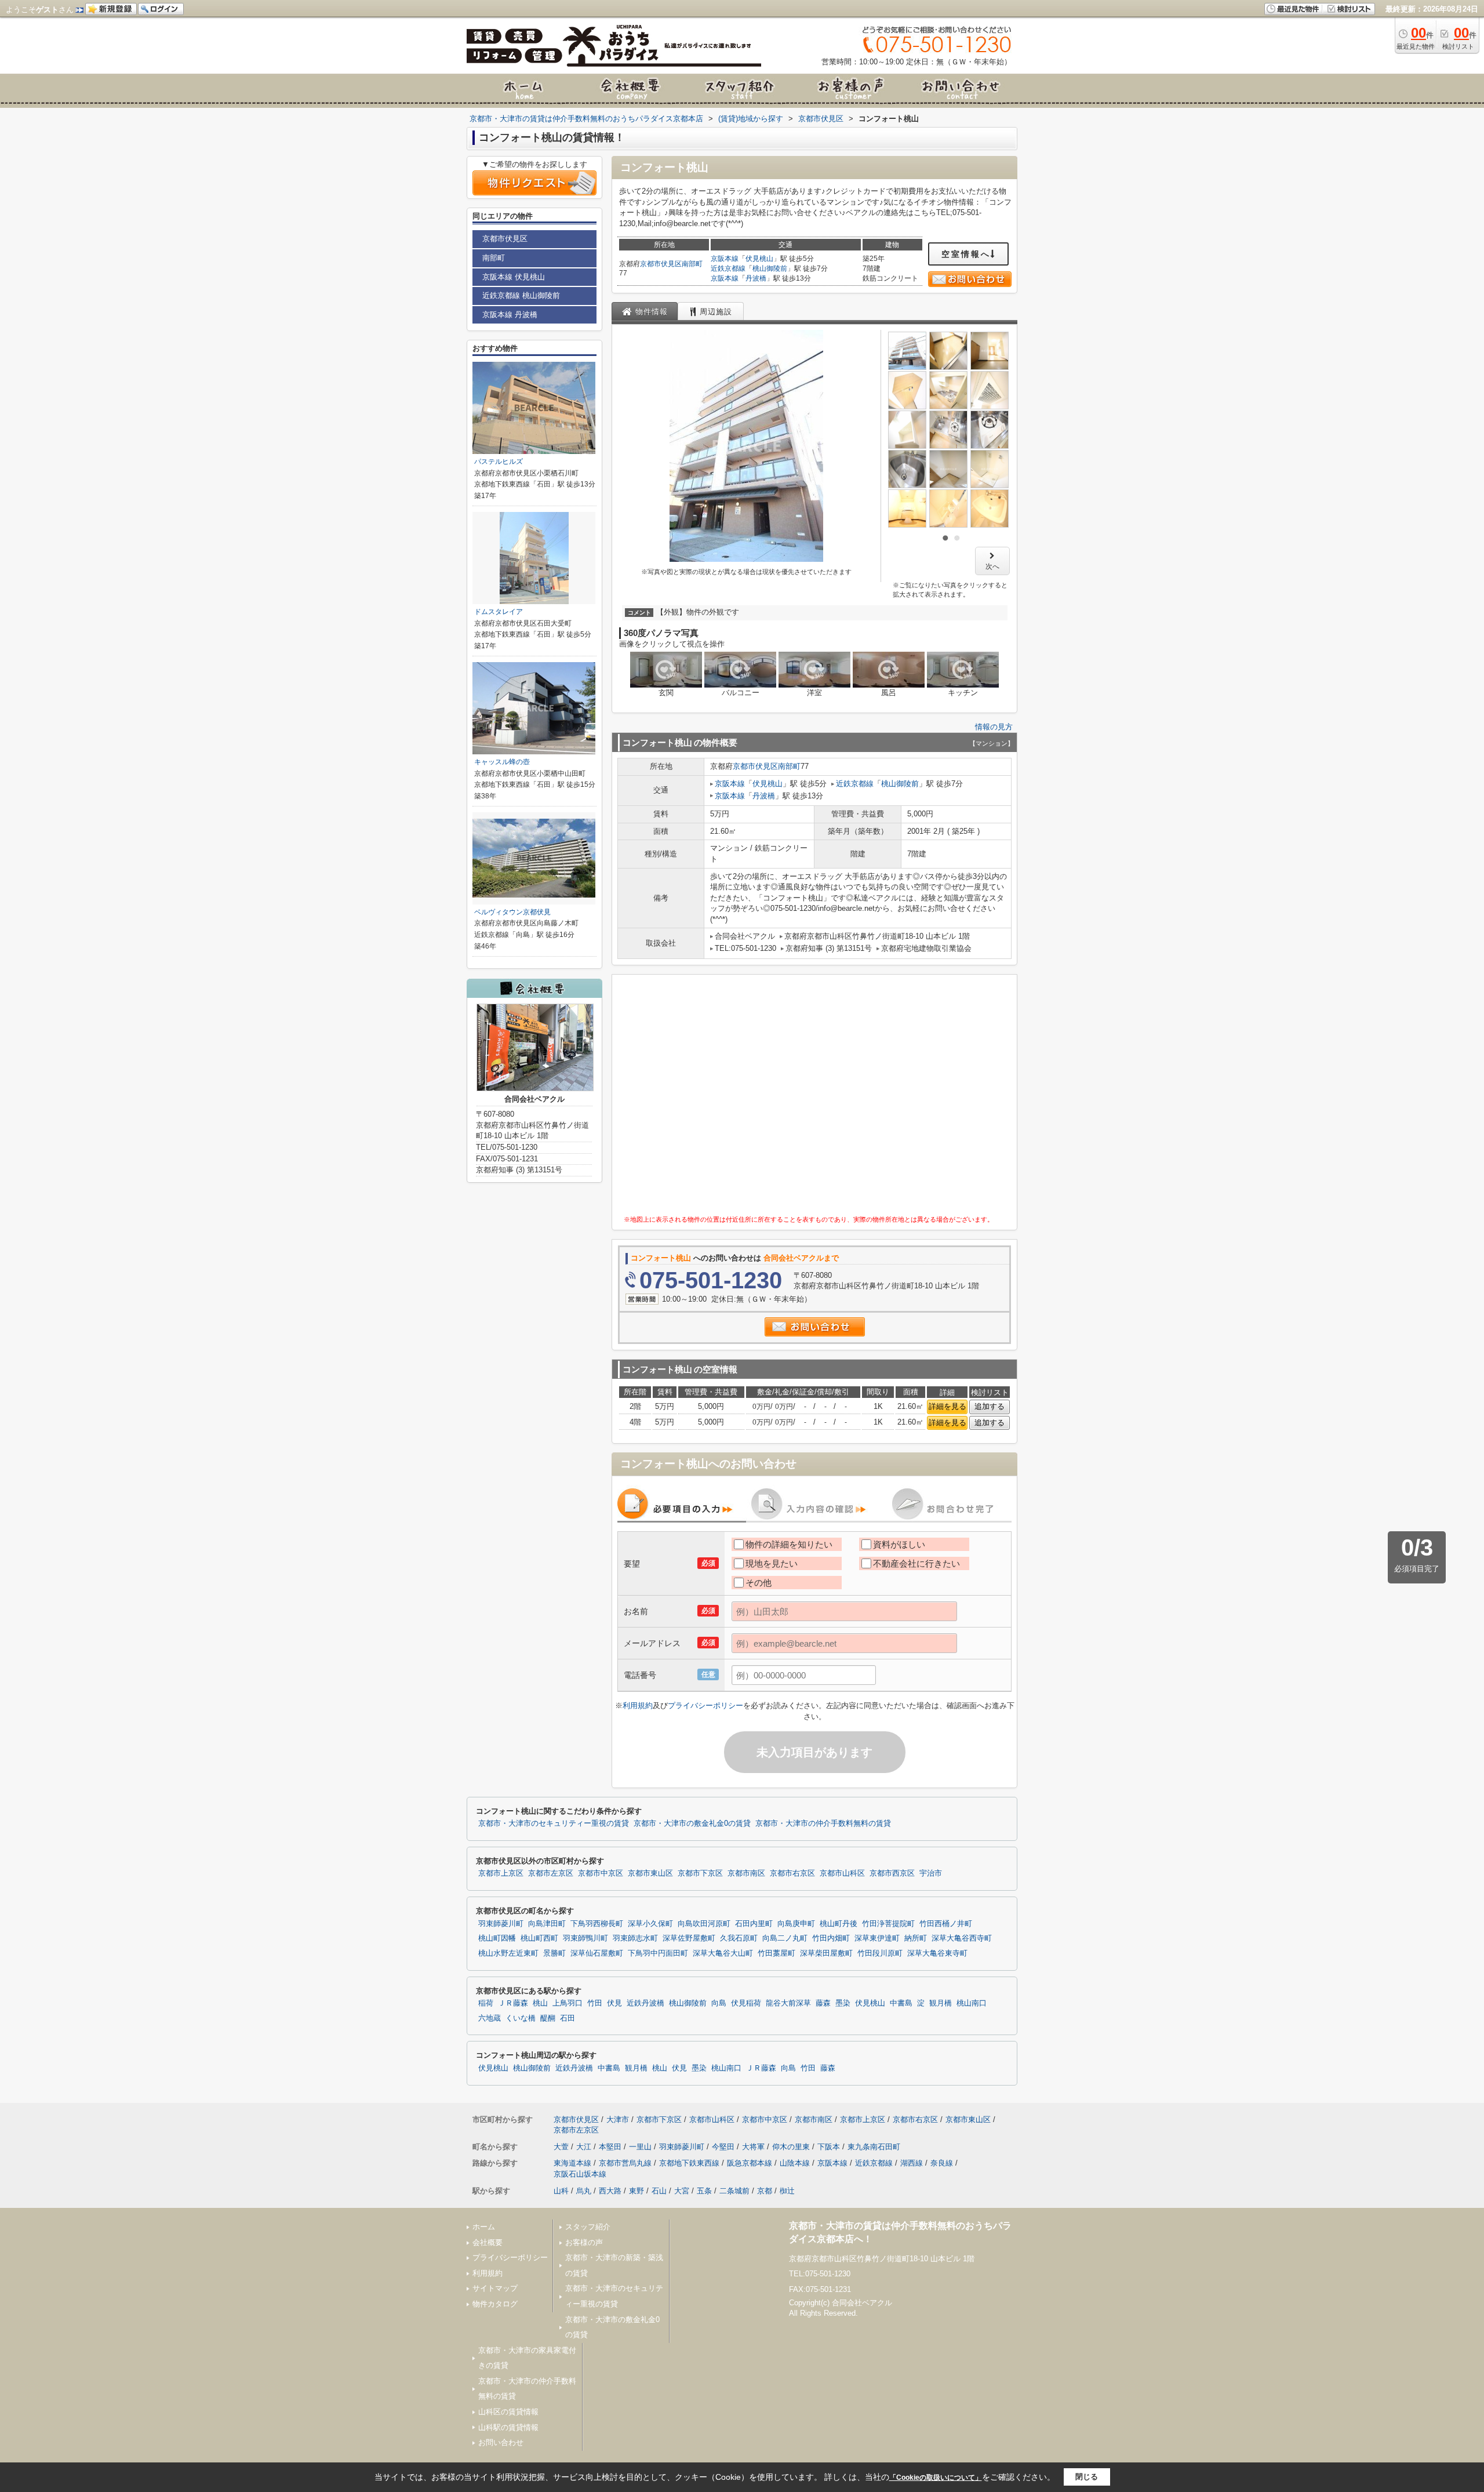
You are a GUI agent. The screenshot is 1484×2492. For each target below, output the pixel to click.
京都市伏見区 (661, 264)
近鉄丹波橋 (645, 2003)
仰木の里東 (791, 2147)
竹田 (595, 2003)
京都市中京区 (601, 1873)
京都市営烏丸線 (625, 2163)
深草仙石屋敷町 (597, 1953)
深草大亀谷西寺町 (962, 1938)
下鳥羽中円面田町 (658, 1953)
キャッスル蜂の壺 (502, 762)
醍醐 (548, 2018)
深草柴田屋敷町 (826, 1953)
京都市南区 (746, 1873)
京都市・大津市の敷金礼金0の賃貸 (692, 1823)
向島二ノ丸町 (785, 1938)
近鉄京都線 (728, 268)
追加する (990, 1406)
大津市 (618, 2119)
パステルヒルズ (499, 462)
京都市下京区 (700, 1873)
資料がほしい (899, 1544)
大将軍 (753, 2147)
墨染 (843, 2003)
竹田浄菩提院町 (888, 1924)
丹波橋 (756, 278)
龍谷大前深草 (788, 2003)
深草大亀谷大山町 (723, 1953)
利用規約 (638, 1705)
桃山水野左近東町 (508, 1953)
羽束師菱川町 (501, 1924)
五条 (704, 2191)
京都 (765, 2191)
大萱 (561, 2147)
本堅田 (610, 2147)
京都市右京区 (792, 1873)
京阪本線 (725, 259)
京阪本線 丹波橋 (510, 315)
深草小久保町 (650, 1924)
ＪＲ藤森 (513, 2003)
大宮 (682, 2191)
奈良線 (942, 2163)
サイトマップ (495, 2288)
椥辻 (787, 2191)
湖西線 (912, 2163)
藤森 (823, 2003)
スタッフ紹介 (588, 2227)
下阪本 (829, 2147)
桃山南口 (972, 2003)
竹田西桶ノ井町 (946, 1924)
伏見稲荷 (746, 2003)
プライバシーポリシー (705, 1705)
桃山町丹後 (839, 1924)
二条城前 (734, 2191)
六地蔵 (490, 2018)
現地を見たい (772, 1563)
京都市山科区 (842, 1873)
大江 (584, 2147)
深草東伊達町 (877, 1938)
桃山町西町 (539, 1938)
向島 (719, 2003)
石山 (659, 2191)
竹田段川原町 (880, 1953)
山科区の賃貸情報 (508, 2412)
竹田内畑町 (831, 1938)
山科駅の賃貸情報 (508, 2427)
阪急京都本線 (750, 2163)
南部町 (692, 264)
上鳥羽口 (568, 2003)
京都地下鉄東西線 (689, 2163)
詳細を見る (947, 1406)
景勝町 (554, 1953)
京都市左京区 (551, 1873)
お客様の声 (584, 2242)
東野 (636, 2191)
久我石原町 (739, 1938)
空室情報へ (966, 254)
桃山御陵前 (770, 268)
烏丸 (584, 2191)
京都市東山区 (650, 1873)
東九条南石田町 (874, 2147)
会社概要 (488, 2242)
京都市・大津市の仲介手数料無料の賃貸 (823, 1823)
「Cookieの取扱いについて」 (936, 2478)
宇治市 (931, 1873)
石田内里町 (754, 1924)
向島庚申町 (796, 1924)
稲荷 (486, 2003)
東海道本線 (572, 2163)
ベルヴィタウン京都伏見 (512, 912)
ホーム (484, 2227)
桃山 (540, 2003)
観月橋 (941, 2003)
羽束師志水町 (635, 1938)
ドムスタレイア (499, 612)
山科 (561, 2191)
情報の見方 (994, 727)
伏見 (614, 2003)
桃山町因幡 (497, 1938)
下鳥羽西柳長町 (597, 1924)
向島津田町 (547, 1924)
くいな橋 (521, 2018)
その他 (759, 1583)
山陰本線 (795, 2163)
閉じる (1087, 2477)
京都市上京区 (501, 1873)
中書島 (901, 2003)
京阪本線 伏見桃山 (514, 277)
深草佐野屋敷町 (689, 1938)
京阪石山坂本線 (580, 2174)
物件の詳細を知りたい (789, 1544)
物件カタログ (495, 2304)
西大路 (610, 2191)
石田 (568, 2018)
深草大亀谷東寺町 (937, 1953)
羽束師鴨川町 (585, 1938)
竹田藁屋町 (776, 1953)
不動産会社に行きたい (916, 1563)
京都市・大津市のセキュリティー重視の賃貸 (554, 1823)
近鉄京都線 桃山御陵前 (521, 295)
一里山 (640, 2147)
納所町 (916, 1938)
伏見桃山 (759, 259)
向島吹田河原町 (704, 1924)
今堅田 (723, 2147)
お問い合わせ (501, 2442)
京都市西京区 (892, 1873)
